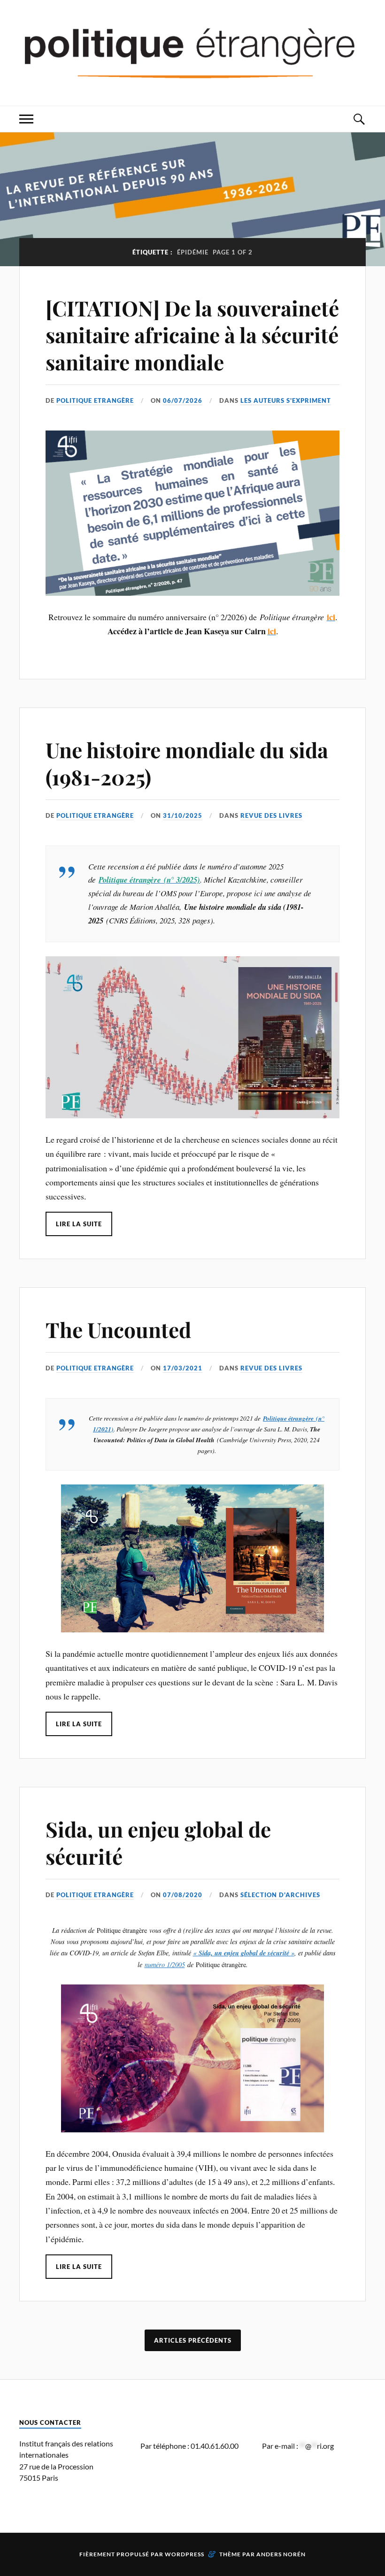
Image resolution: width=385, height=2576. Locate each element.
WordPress (185, 2554)
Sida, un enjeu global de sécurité (158, 1842)
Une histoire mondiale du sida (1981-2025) (187, 763)
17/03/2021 (183, 1368)
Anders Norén (281, 2554)
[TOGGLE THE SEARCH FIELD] (359, 119)
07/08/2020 (183, 1895)
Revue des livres (271, 815)
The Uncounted (118, 1329)
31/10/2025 (183, 815)
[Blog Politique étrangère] (192, 52)
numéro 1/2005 (165, 1965)
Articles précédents (193, 2340)
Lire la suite (79, 1224)
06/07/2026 (183, 400)
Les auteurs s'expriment (286, 400)
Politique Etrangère (95, 400)
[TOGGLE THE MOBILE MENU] (26, 119)
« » (244, 1953)
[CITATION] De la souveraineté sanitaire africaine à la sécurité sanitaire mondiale (192, 335)
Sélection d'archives (280, 1895)
